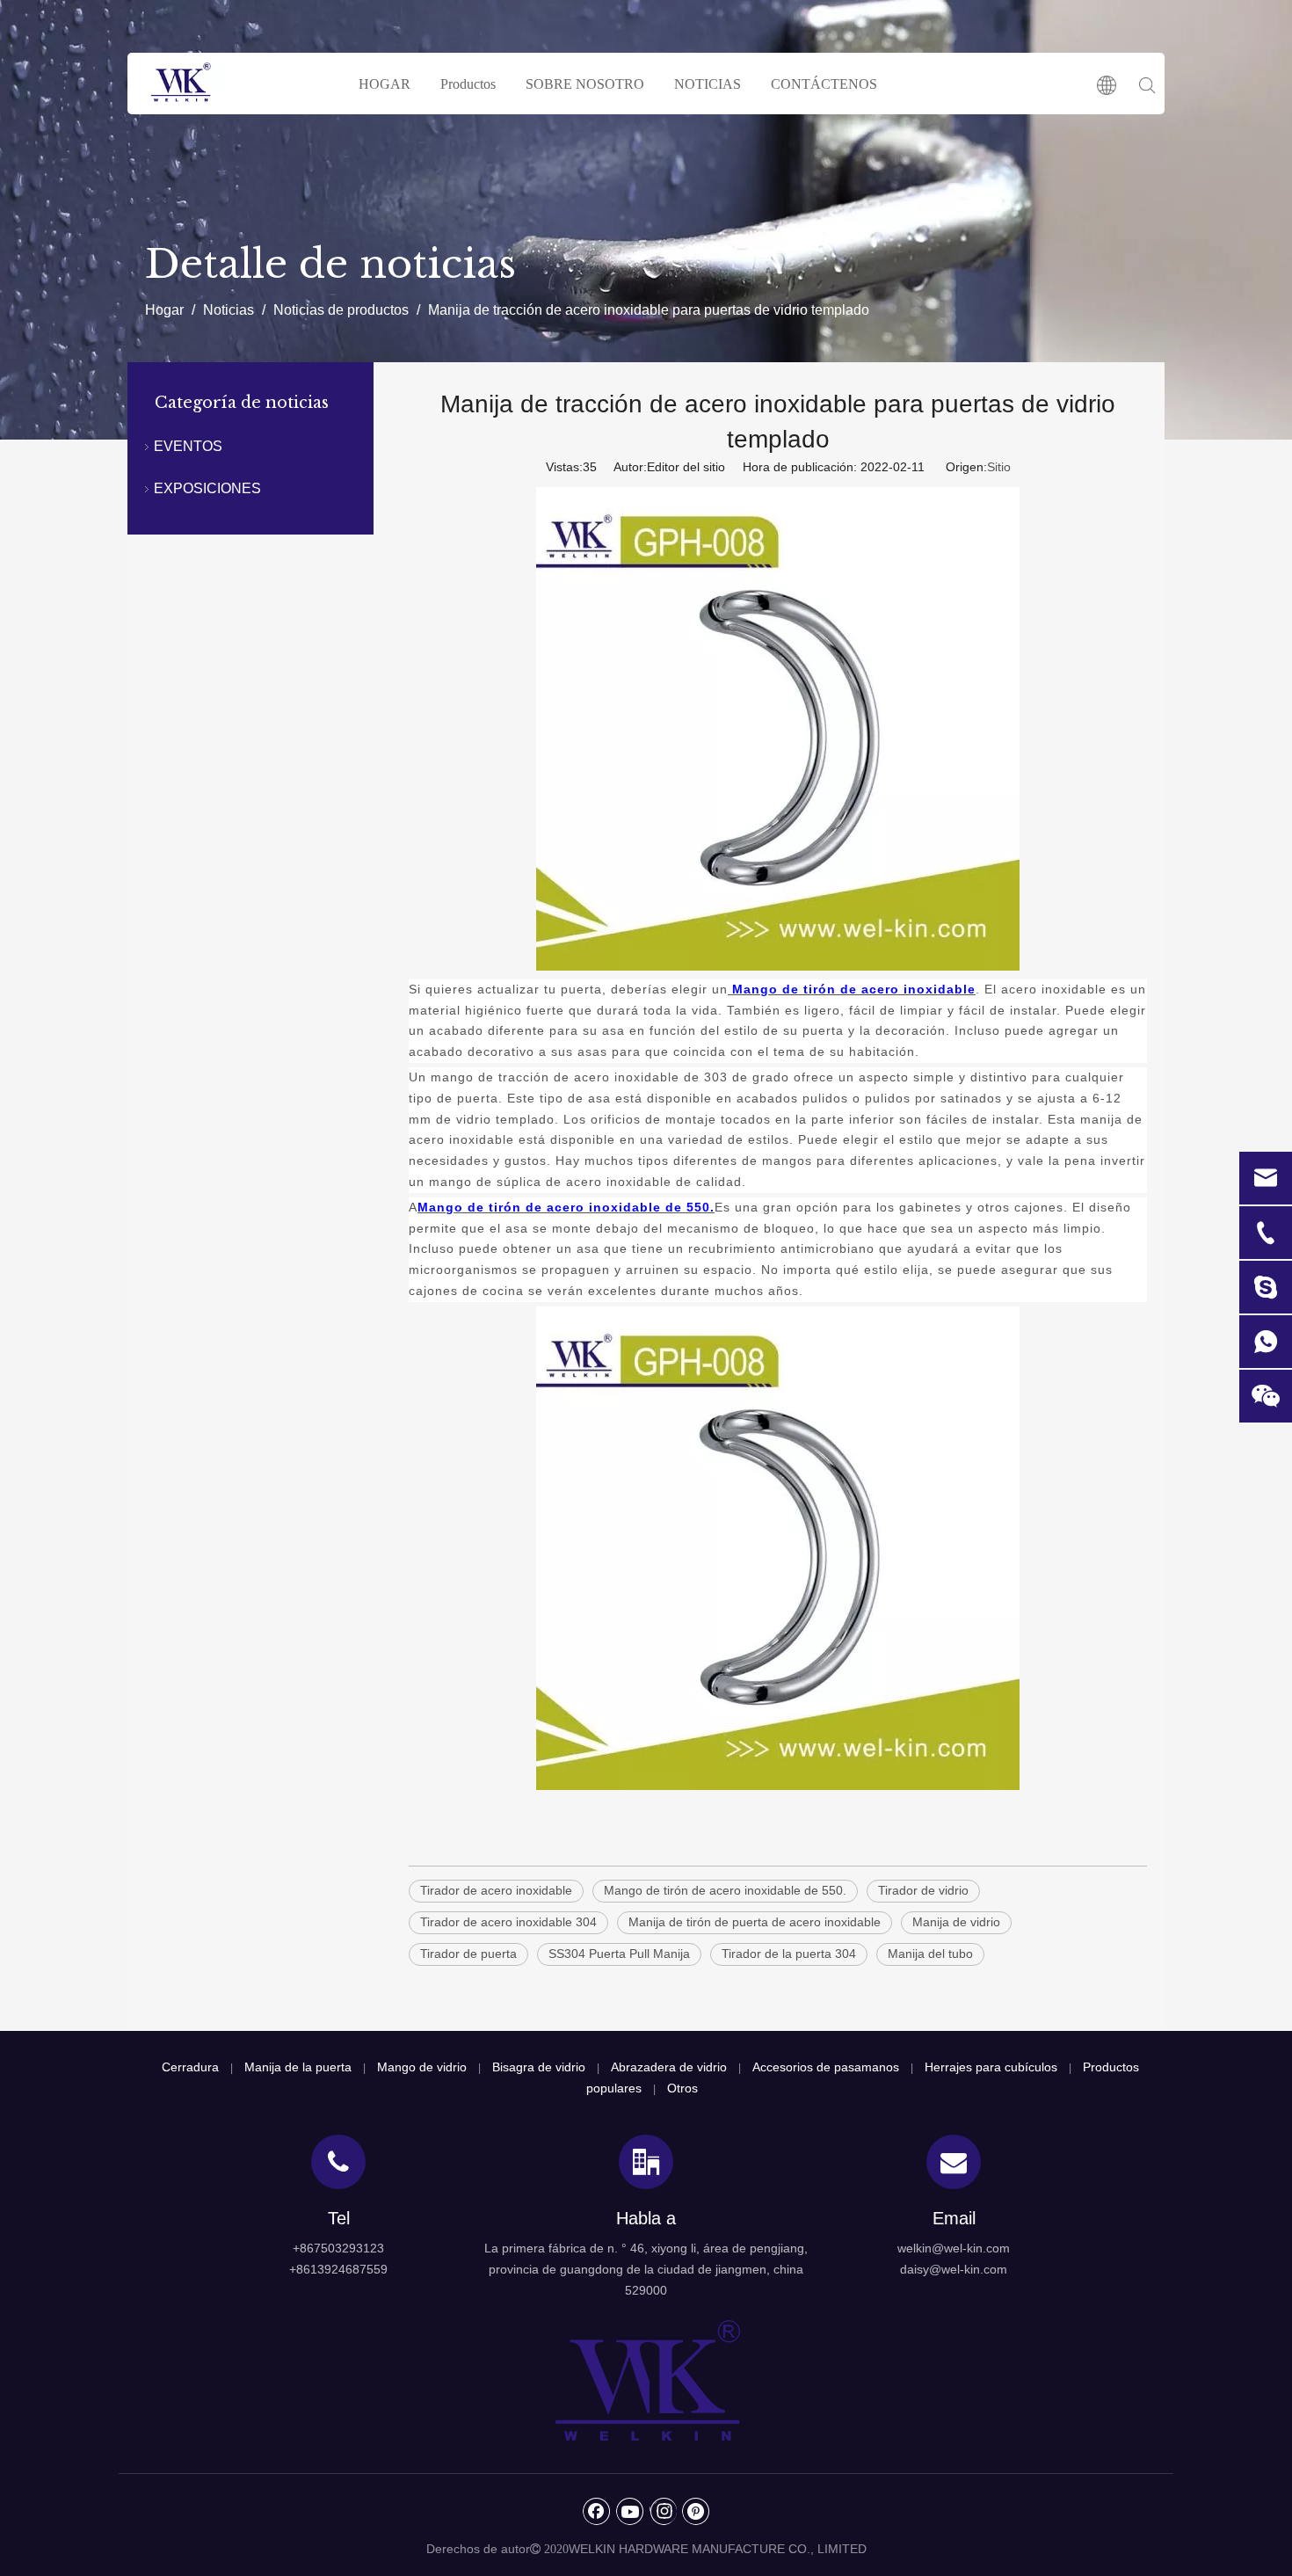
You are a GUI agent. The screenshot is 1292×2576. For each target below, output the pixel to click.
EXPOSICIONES (207, 488)
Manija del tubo (930, 1954)
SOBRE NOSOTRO (585, 84)
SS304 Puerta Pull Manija (619, 1954)
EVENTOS (188, 446)
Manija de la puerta (298, 2067)
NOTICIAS (708, 84)
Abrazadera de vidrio (669, 2067)
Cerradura (190, 2067)
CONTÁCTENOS (824, 84)
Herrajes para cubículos (991, 2067)
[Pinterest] (696, 2511)
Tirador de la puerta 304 (789, 1954)
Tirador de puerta (468, 1954)
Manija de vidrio (956, 1922)
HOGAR (385, 84)
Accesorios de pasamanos (826, 2067)
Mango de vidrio (422, 2067)
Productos (468, 84)
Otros (682, 2088)
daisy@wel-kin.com (954, 2269)
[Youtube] (630, 2511)
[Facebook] (597, 2511)
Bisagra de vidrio (539, 2067)
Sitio (999, 467)
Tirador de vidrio (923, 1890)
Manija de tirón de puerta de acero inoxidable (755, 1922)
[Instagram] (663, 2511)
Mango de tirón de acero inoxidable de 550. (725, 1890)
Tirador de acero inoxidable (496, 1890)
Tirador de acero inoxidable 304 (508, 1922)
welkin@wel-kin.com (954, 2248)
